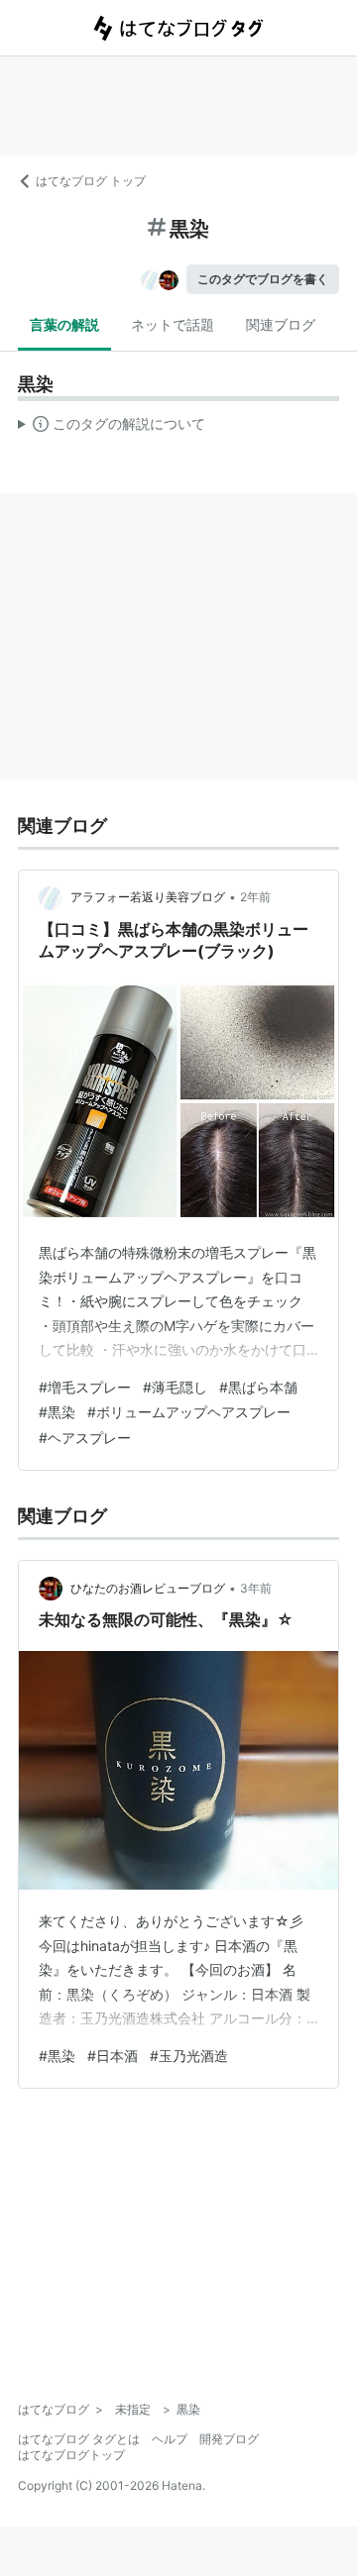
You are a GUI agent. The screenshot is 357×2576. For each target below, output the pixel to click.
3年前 (256, 1588)
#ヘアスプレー (85, 1438)
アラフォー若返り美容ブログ (148, 897)
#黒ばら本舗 (258, 1387)
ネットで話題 (173, 324)
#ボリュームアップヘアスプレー (189, 1412)
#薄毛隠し (175, 1387)
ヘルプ (170, 2439)
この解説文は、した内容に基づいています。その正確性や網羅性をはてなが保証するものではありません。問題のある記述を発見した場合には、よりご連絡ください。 (112, 428)
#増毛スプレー (85, 1387)
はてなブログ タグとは (79, 2439)
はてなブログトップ (71, 2455)
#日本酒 (113, 2056)
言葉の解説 (64, 324)
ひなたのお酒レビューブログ (148, 1588)
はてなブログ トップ (91, 181)
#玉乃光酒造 (189, 2056)
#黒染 (57, 1412)
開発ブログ (229, 2439)
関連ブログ (281, 324)
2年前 (255, 897)
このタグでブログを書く (263, 279)
